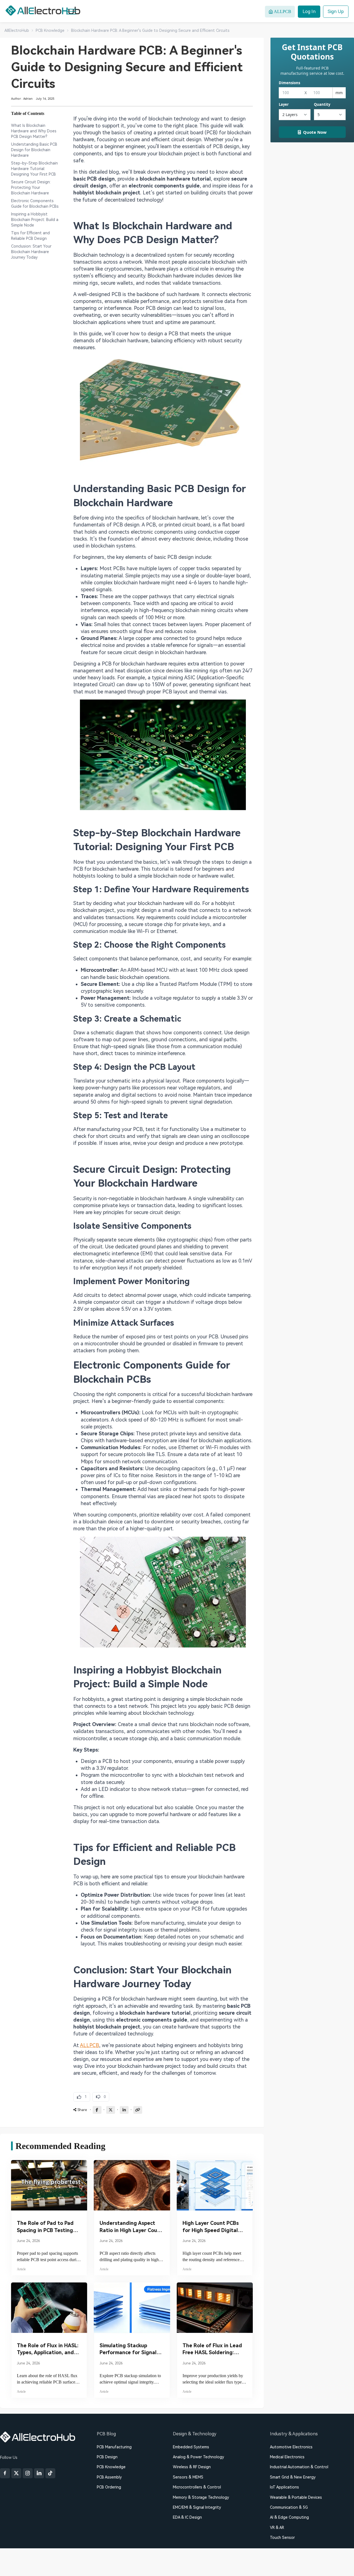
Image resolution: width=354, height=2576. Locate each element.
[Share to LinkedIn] (124, 2110)
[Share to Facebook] (97, 2110)
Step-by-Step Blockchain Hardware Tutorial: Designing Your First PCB (34, 169)
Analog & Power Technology (198, 2457)
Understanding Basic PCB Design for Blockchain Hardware (34, 150)
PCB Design (107, 2457)
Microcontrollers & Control (197, 2487)
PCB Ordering (109, 2487)
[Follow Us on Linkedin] (39, 2473)
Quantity (322, 104)
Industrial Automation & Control (299, 2467)
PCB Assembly (109, 2477)
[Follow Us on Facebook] (5, 2473)
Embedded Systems (191, 2447)
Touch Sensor (282, 2538)
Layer (284, 104)
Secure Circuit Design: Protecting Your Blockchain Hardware (31, 187)
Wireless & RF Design (192, 2467)
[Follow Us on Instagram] (28, 2473)
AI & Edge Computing (289, 2517)
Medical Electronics (287, 2457)
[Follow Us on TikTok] (50, 2473)
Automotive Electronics (291, 2447)
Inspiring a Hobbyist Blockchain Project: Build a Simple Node (35, 220)
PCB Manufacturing (114, 2447)
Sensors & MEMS (188, 2477)
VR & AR (277, 2528)
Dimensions (289, 83)
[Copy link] (138, 2110)
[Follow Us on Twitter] (16, 2473)
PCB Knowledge (111, 2467)
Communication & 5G (289, 2507)
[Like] (82, 2097)
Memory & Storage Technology (201, 2497)
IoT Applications (284, 2487)
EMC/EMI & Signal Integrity (197, 2507)
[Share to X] (111, 2110)
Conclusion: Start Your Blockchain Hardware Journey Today (31, 252)
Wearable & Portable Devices (296, 2497)
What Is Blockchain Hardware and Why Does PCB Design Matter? (34, 131)
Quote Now (315, 132)
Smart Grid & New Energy (293, 2477)
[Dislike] (101, 2097)
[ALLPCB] (43, 11)
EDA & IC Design (187, 2517)
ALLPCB (89, 2045)
